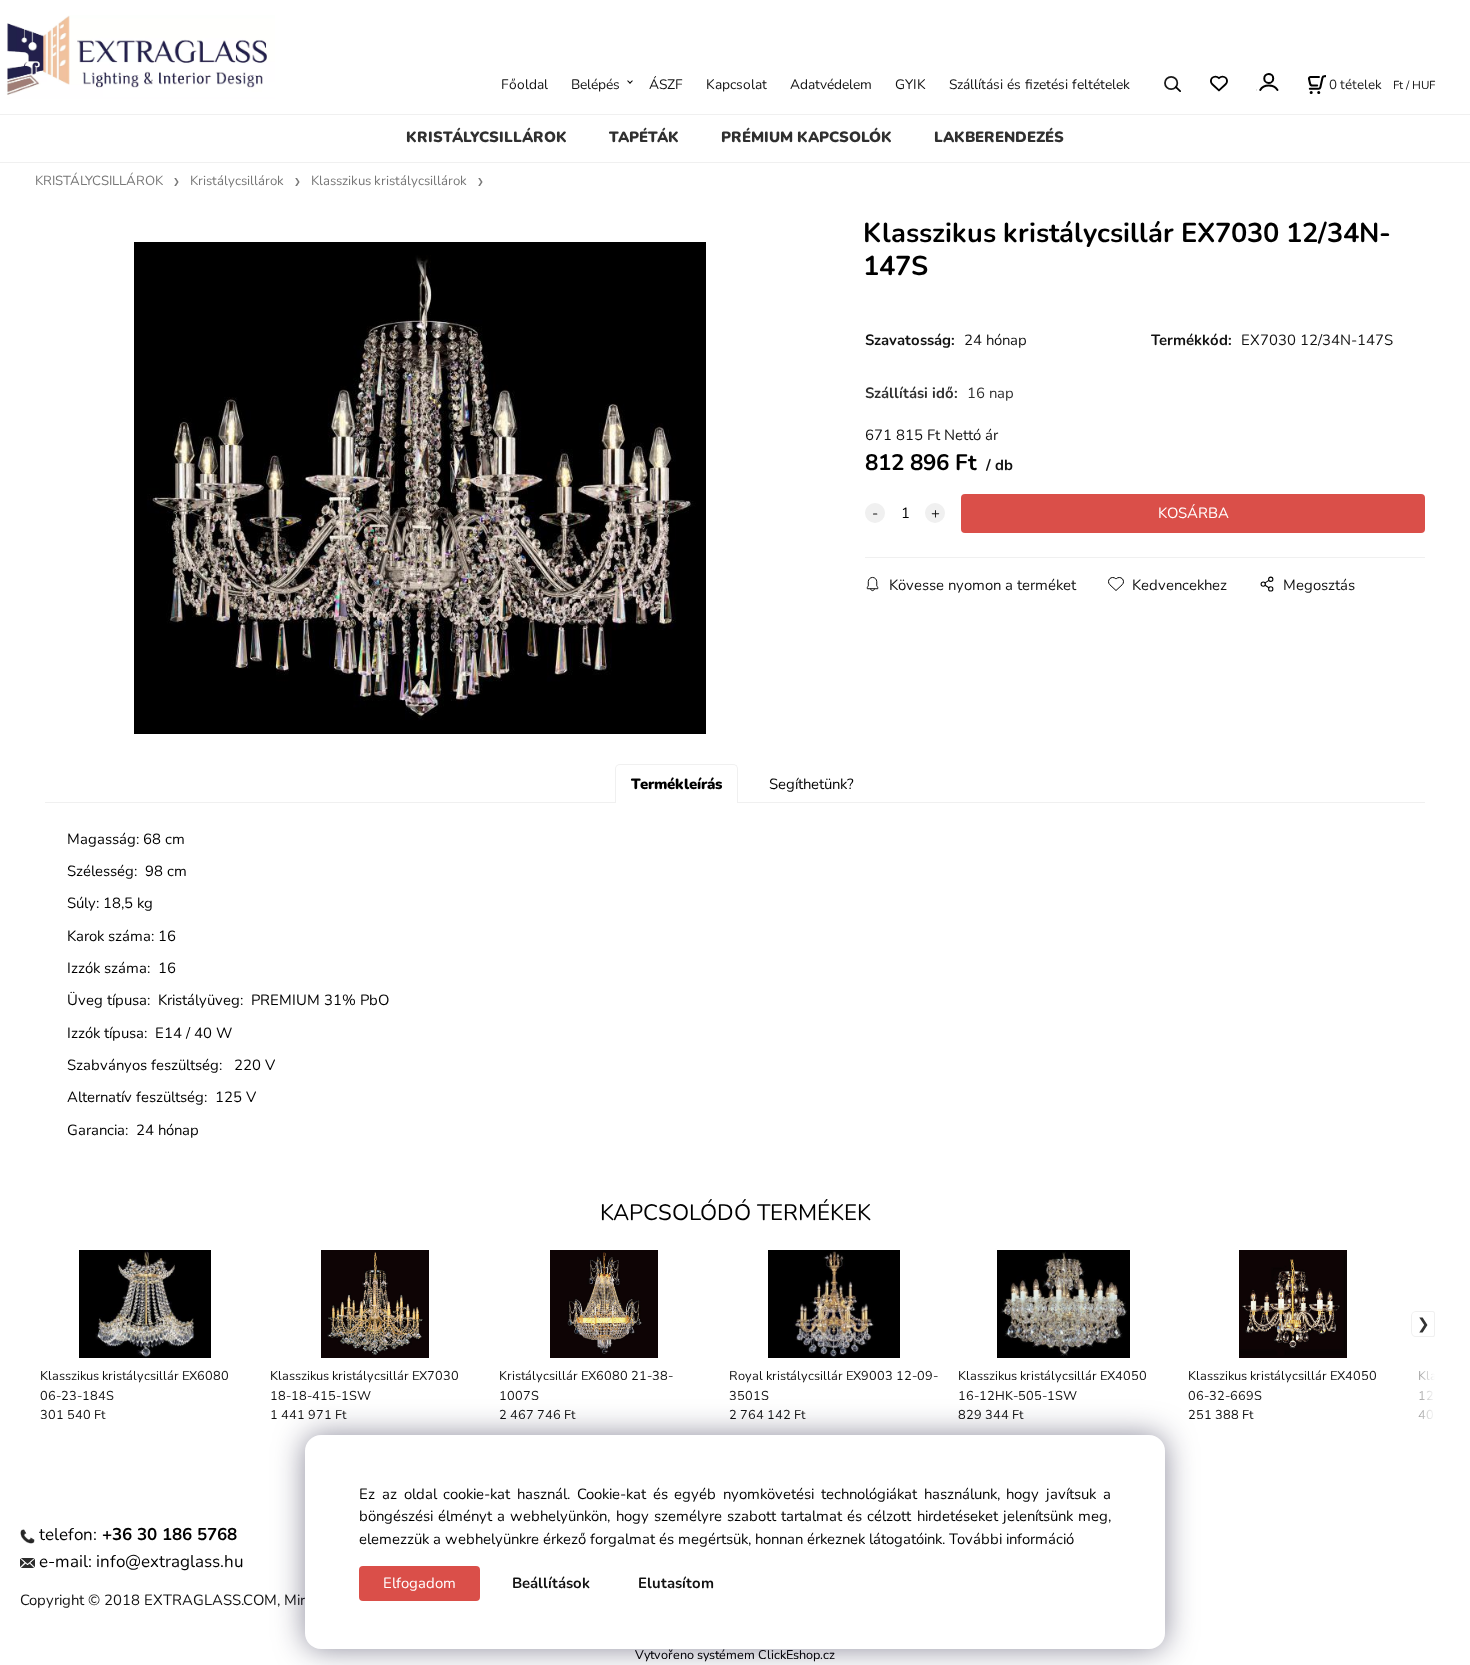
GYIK (910, 83)
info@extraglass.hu (170, 1561)
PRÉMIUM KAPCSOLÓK (806, 137)
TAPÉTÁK (644, 137)
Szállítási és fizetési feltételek (1039, 83)
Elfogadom (419, 1583)
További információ (1011, 1539)
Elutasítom (676, 1583)
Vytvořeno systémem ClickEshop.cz (735, 1654)
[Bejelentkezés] (1267, 81)
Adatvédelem (831, 83)
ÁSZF (666, 83)
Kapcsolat (736, 83)
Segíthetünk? (811, 784)
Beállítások (551, 1583)
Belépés (595, 83)
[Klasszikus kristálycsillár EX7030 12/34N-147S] (420, 487)
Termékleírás (676, 784)
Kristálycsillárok (237, 181)
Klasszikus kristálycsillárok (389, 181)
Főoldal (524, 83)
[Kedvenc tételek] (1218, 83)
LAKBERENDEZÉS (999, 137)
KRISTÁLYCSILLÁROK (486, 137)
